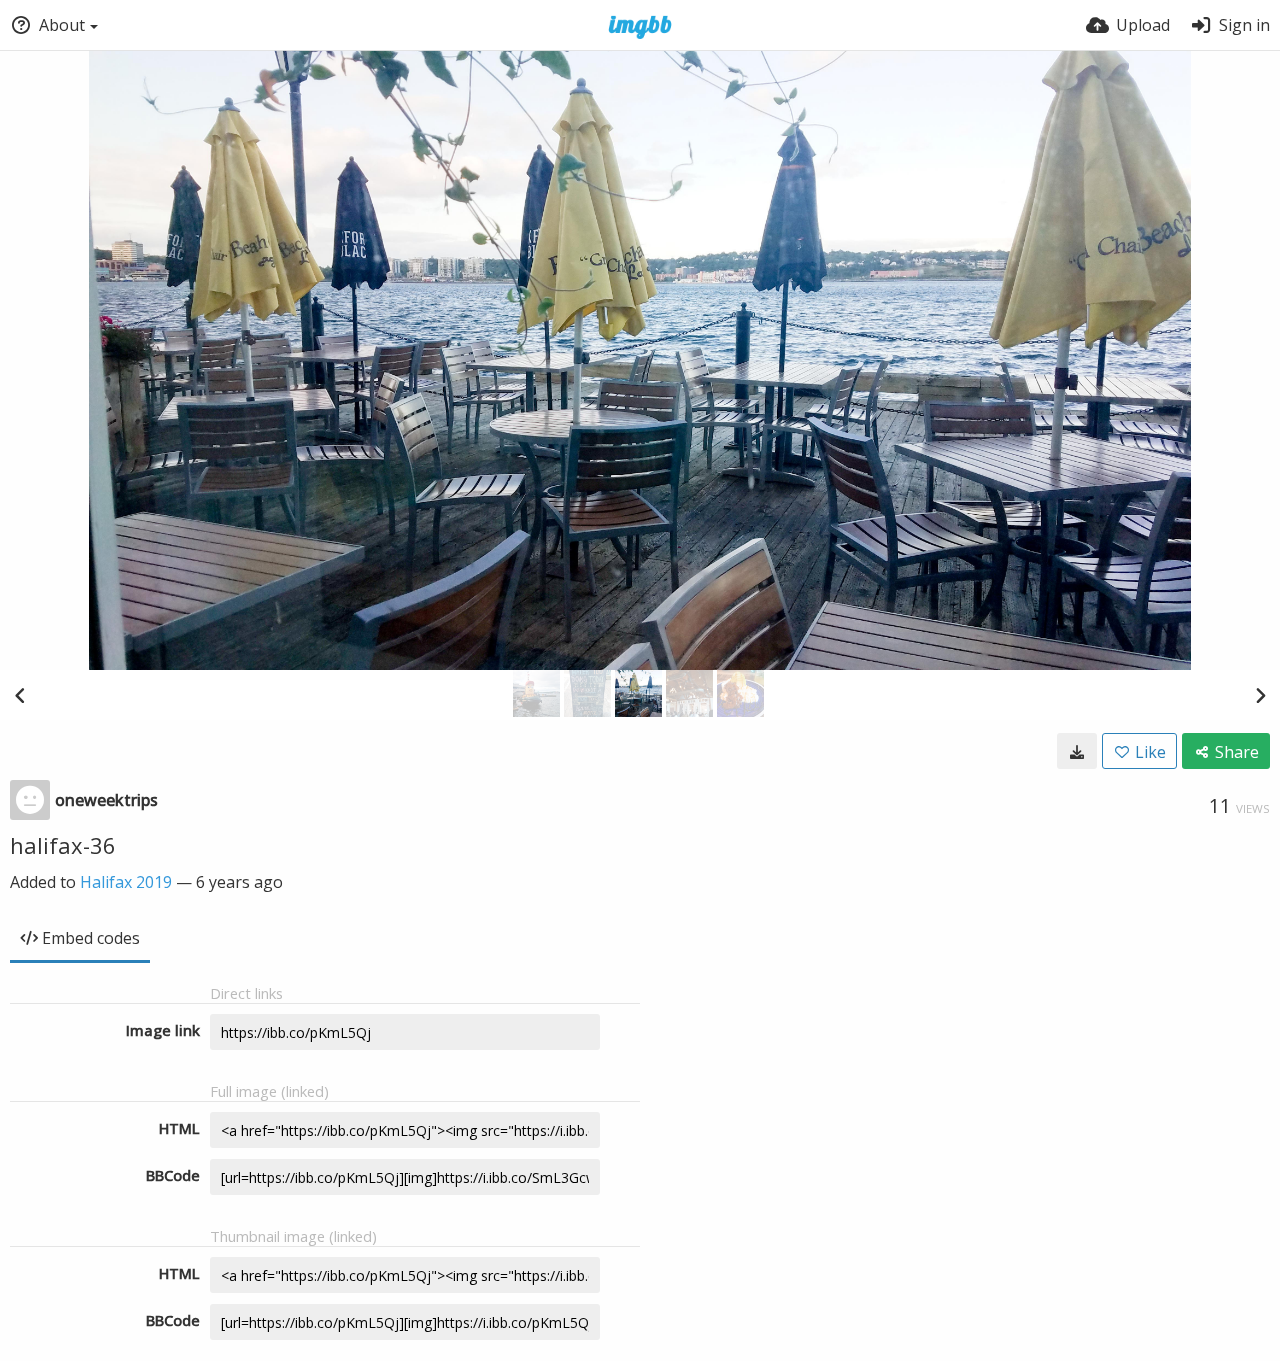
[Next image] (1260, 695)
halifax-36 (63, 845)
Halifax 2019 (126, 882)
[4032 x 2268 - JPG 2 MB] (1077, 751)
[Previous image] (20, 695)
